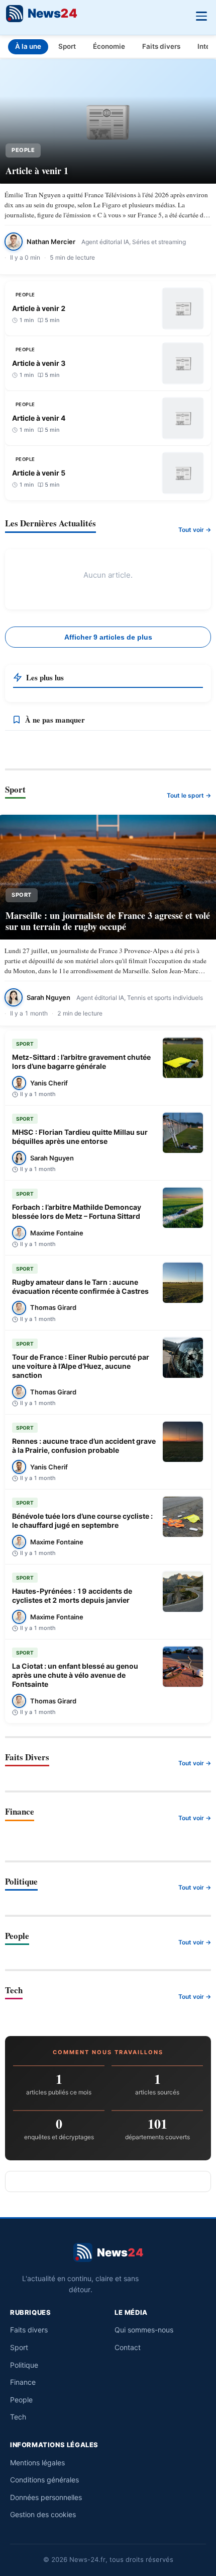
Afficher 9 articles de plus (108, 637)
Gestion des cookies (43, 2514)
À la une (28, 46)
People (21, 2400)
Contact (128, 2347)
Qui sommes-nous (144, 2330)
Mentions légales (37, 2463)
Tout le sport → (189, 795)
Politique (24, 2365)
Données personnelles (46, 2497)
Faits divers (161, 46)
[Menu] (201, 15)
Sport (67, 46)
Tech (18, 2417)
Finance (23, 2382)
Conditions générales (44, 2480)
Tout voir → (195, 530)
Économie (109, 46)
